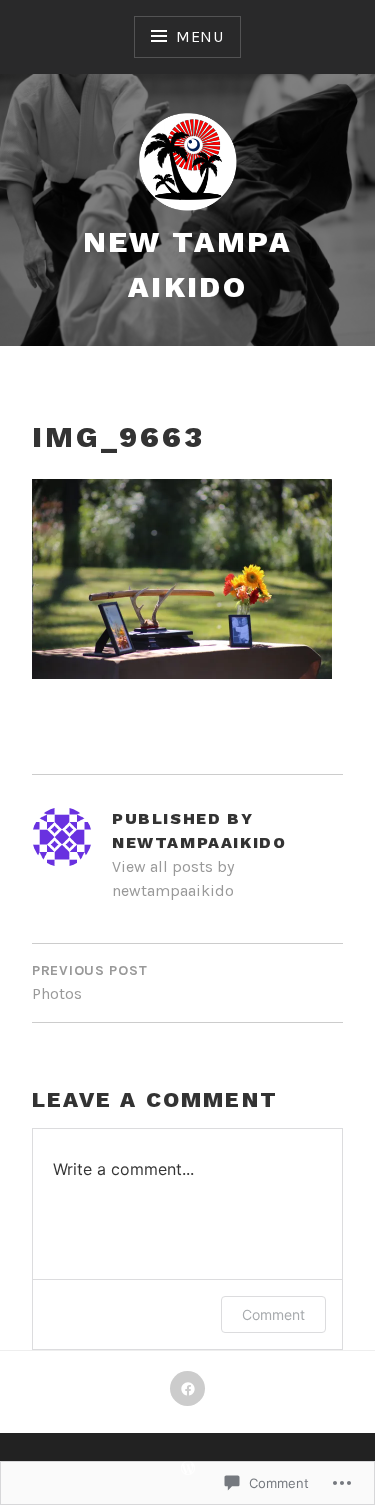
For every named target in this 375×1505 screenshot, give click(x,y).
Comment (273, 1314)
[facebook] (187, 1388)
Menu (200, 36)
